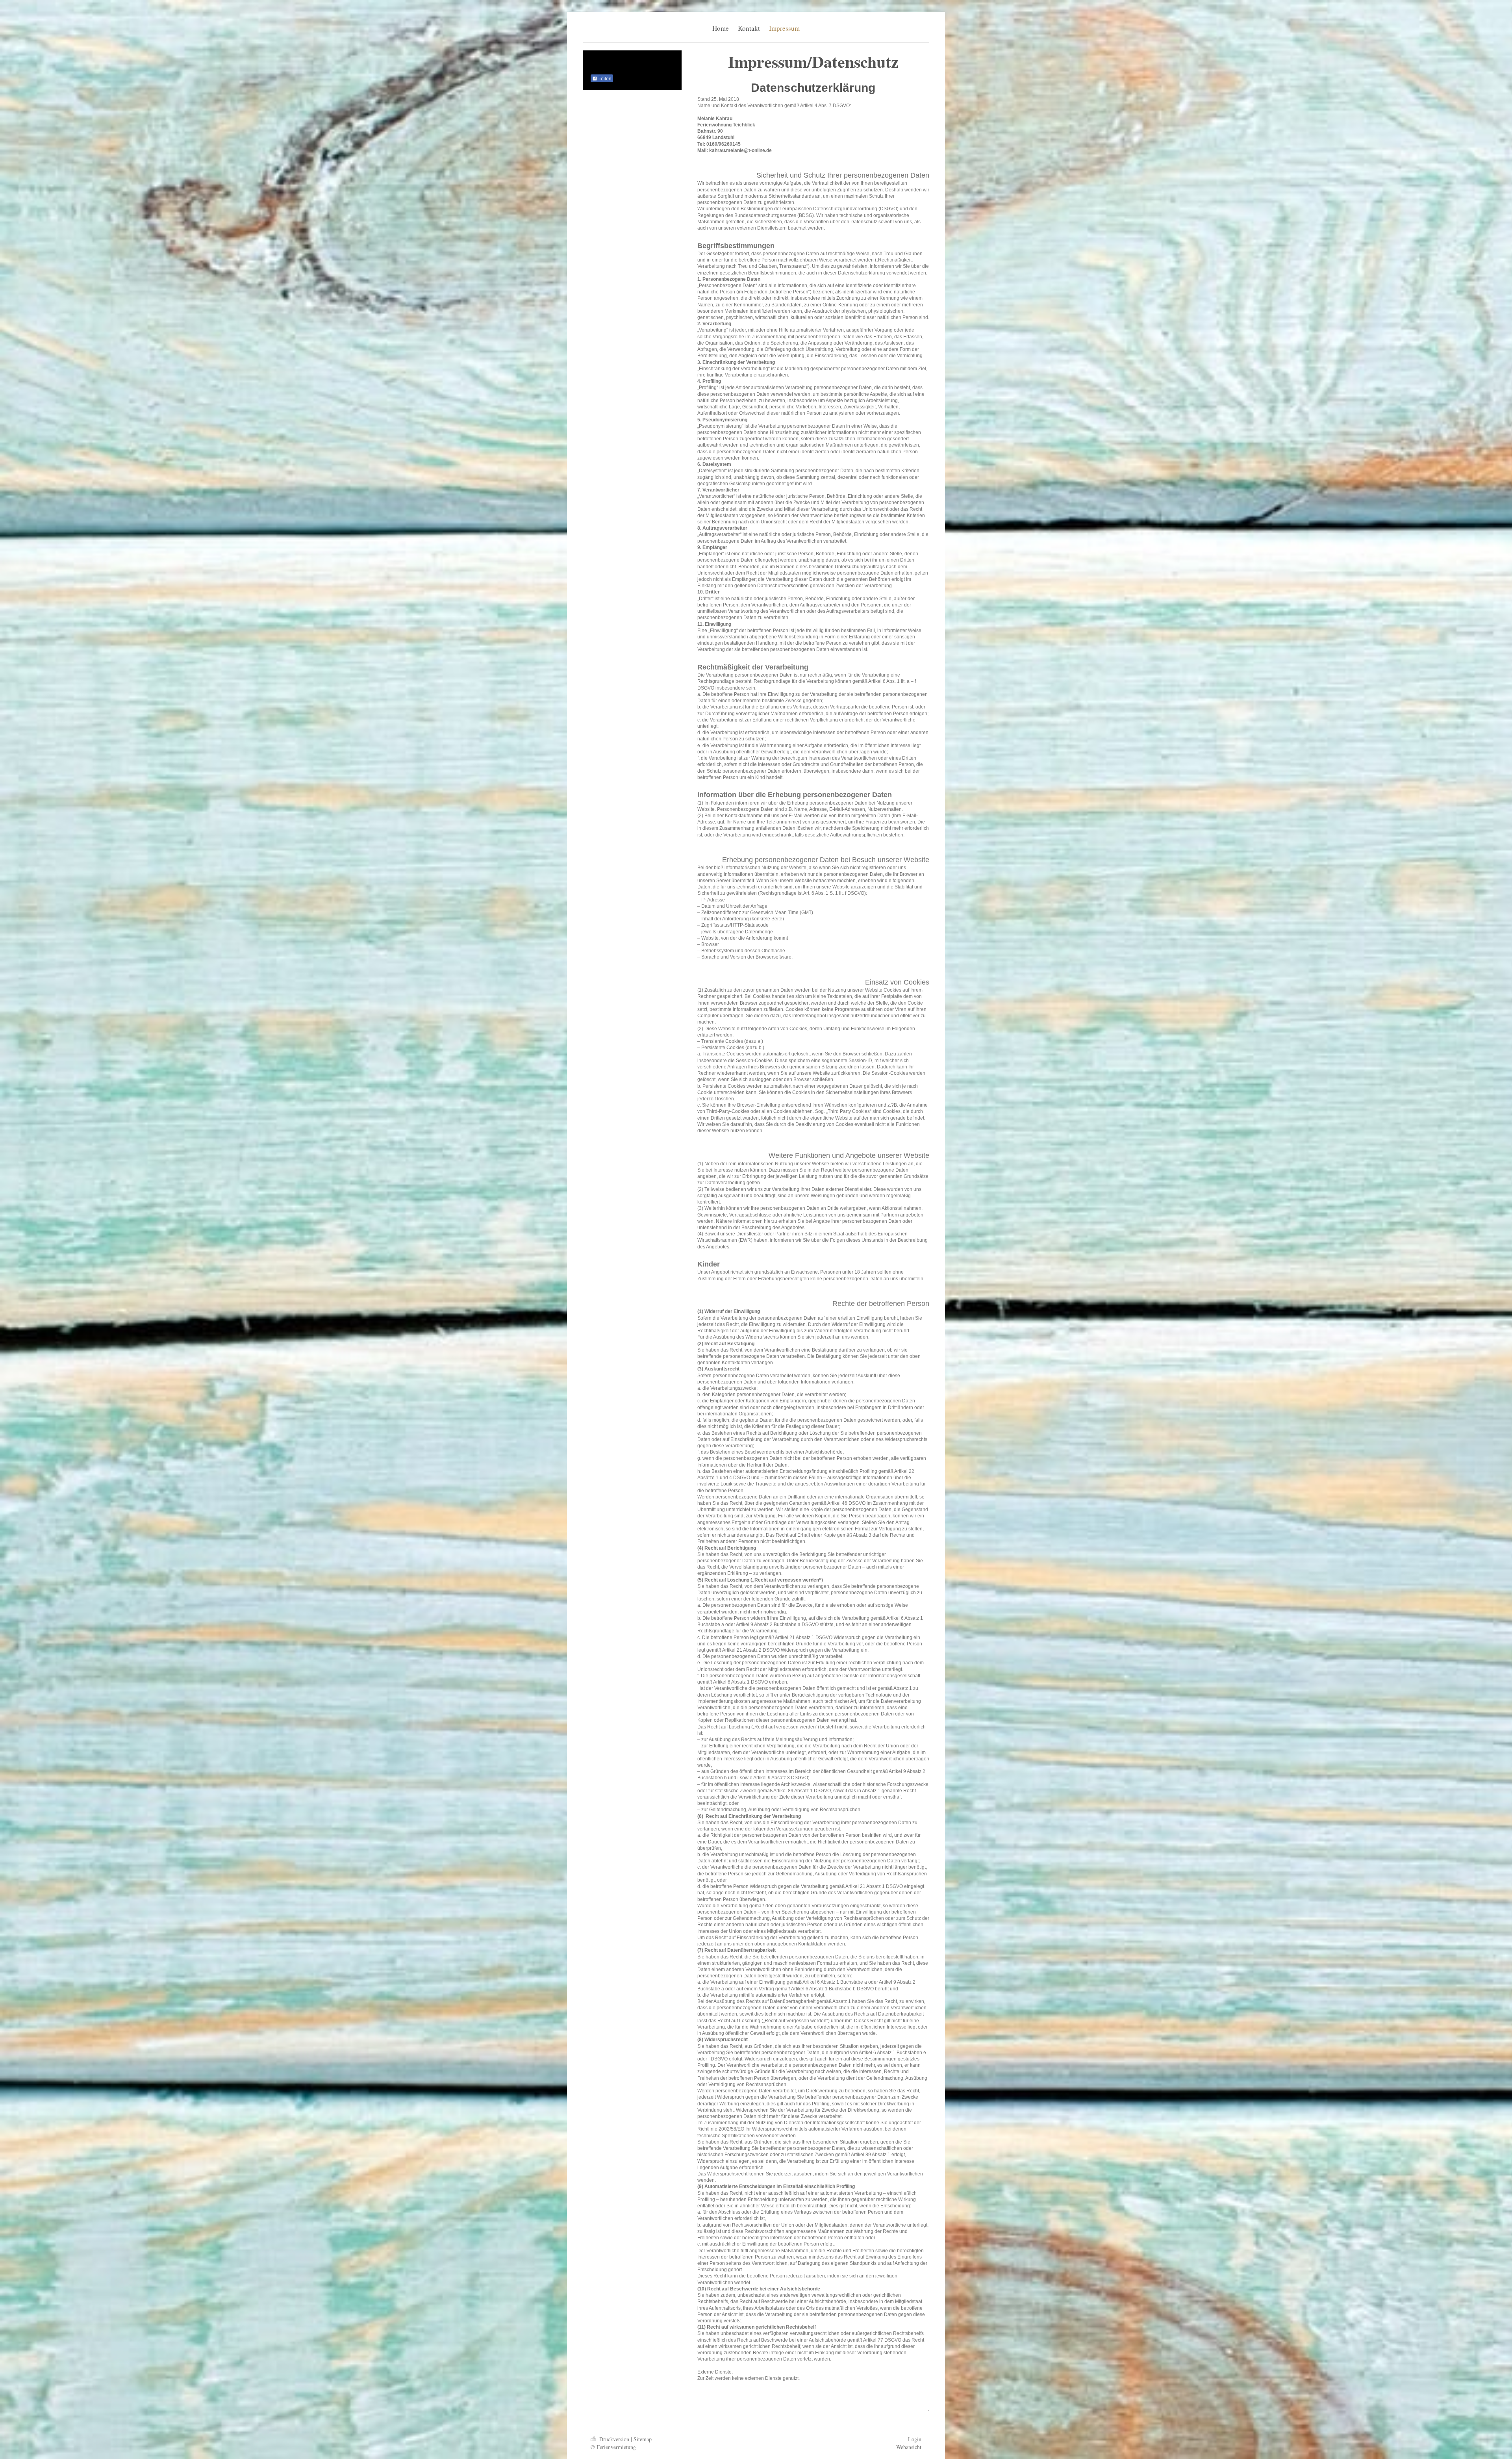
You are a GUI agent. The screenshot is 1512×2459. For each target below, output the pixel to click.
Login (915, 2439)
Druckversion (614, 2439)
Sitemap (643, 2439)
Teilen (604, 79)
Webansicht (909, 2447)
